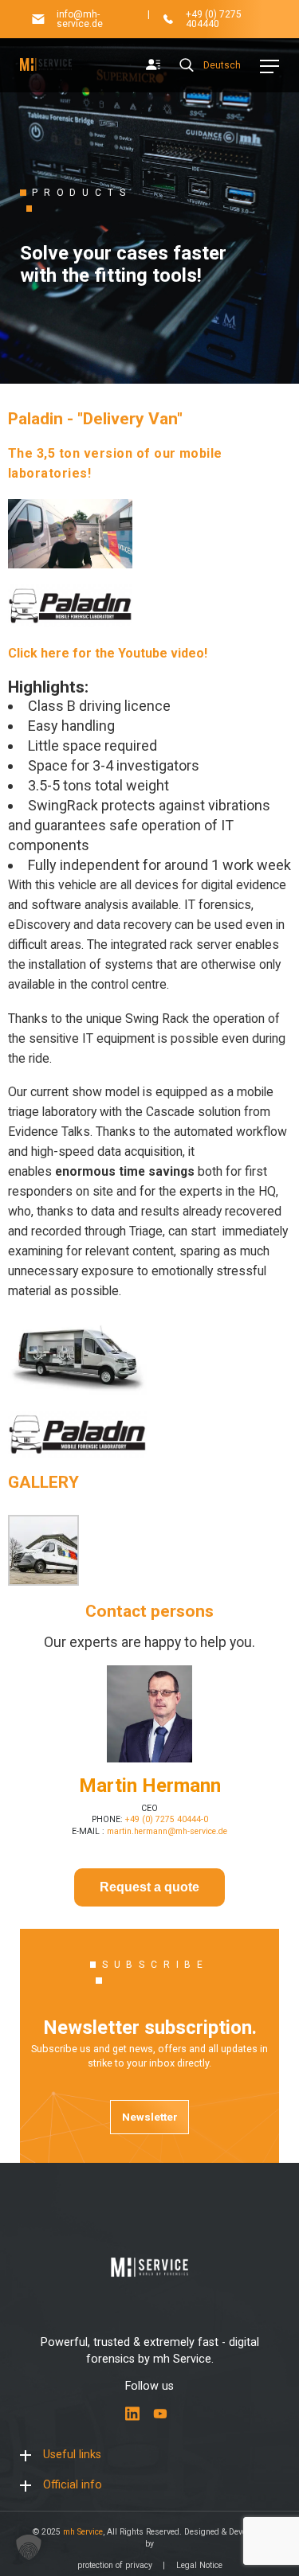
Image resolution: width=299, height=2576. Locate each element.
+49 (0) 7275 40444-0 (167, 1819)
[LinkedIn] (132, 2414)
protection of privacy (115, 2565)
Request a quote (149, 1887)
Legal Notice (199, 2565)
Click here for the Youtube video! (108, 653)
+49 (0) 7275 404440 (214, 19)
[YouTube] (160, 2414)
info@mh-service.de (80, 19)
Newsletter (150, 2117)
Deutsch (222, 65)
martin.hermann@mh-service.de (167, 1831)
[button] (29, 2547)
